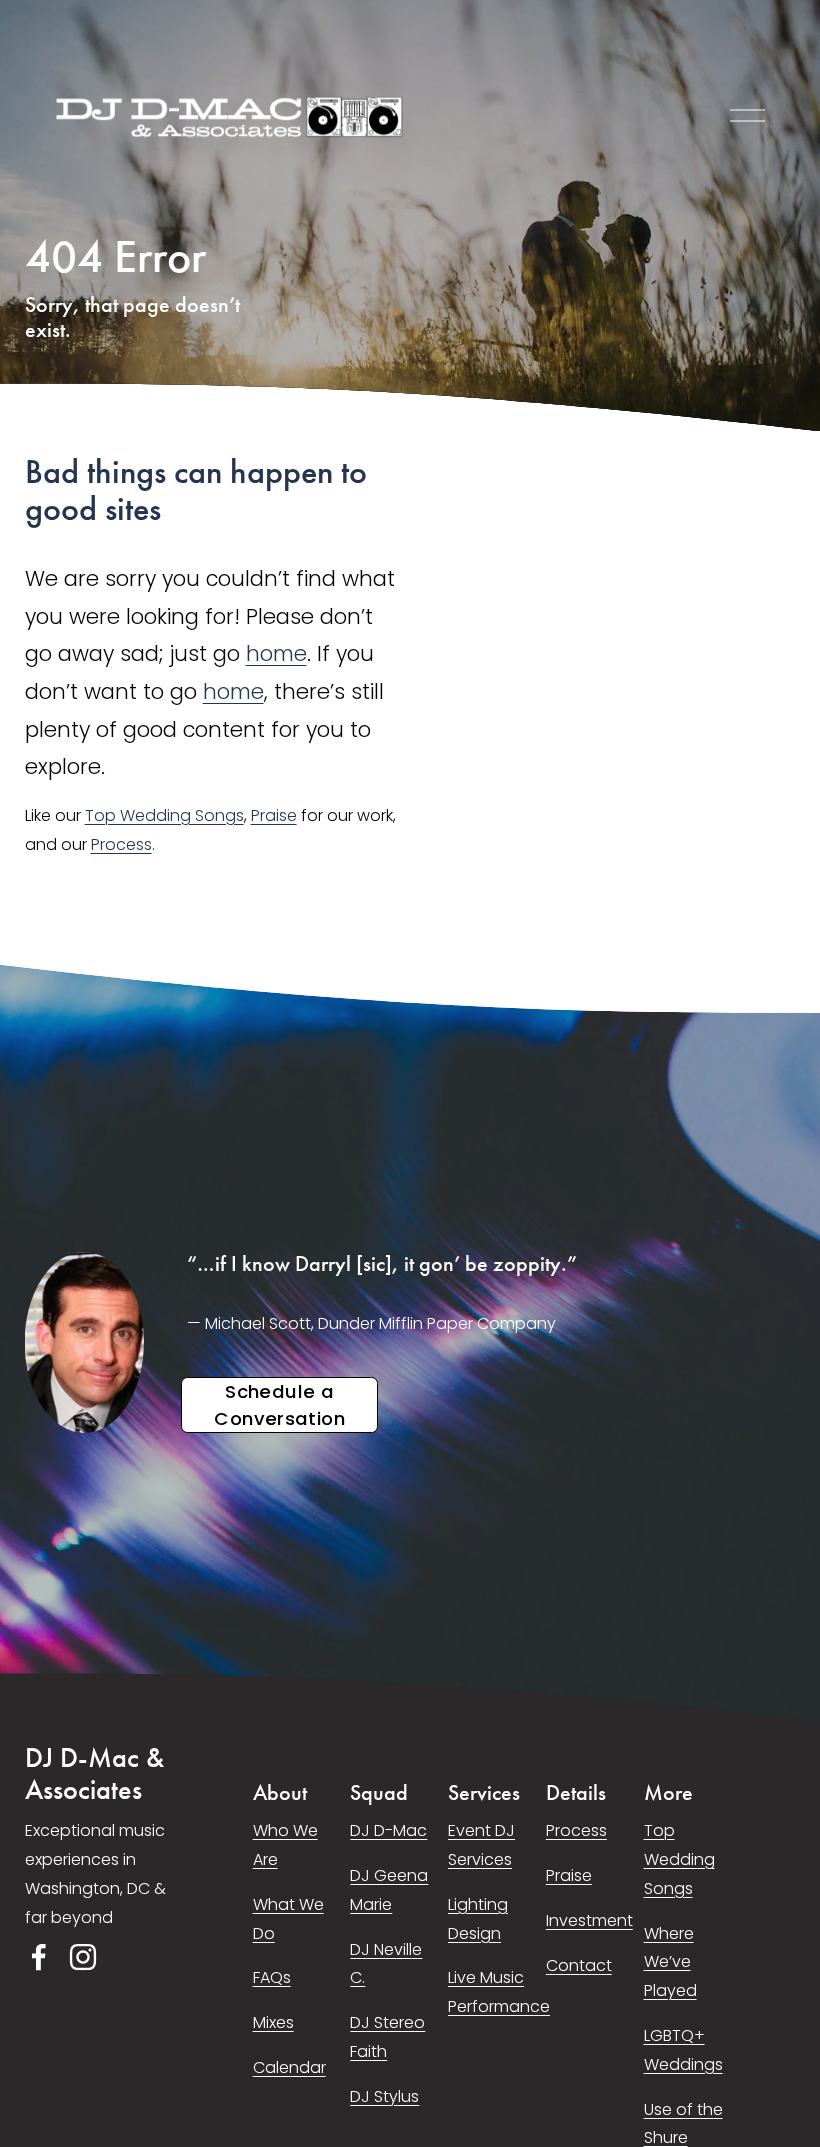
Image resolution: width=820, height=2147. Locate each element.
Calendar (289, 2067)
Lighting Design (478, 1919)
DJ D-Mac (388, 1830)
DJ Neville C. (386, 1964)
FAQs (272, 1977)
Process (121, 844)
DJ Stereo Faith (387, 2037)
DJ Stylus (384, 2096)
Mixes (273, 2022)
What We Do (288, 1919)
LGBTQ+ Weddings (683, 2050)
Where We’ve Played (670, 1962)
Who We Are (285, 1845)
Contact (579, 1965)
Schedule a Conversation (279, 1405)
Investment (589, 1920)
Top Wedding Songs (164, 815)
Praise (274, 815)
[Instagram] (83, 1957)
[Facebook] (39, 1957)
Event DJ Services (481, 1845)
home (276, 653)
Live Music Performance (499, 1992)
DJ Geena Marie (389, 1890)
